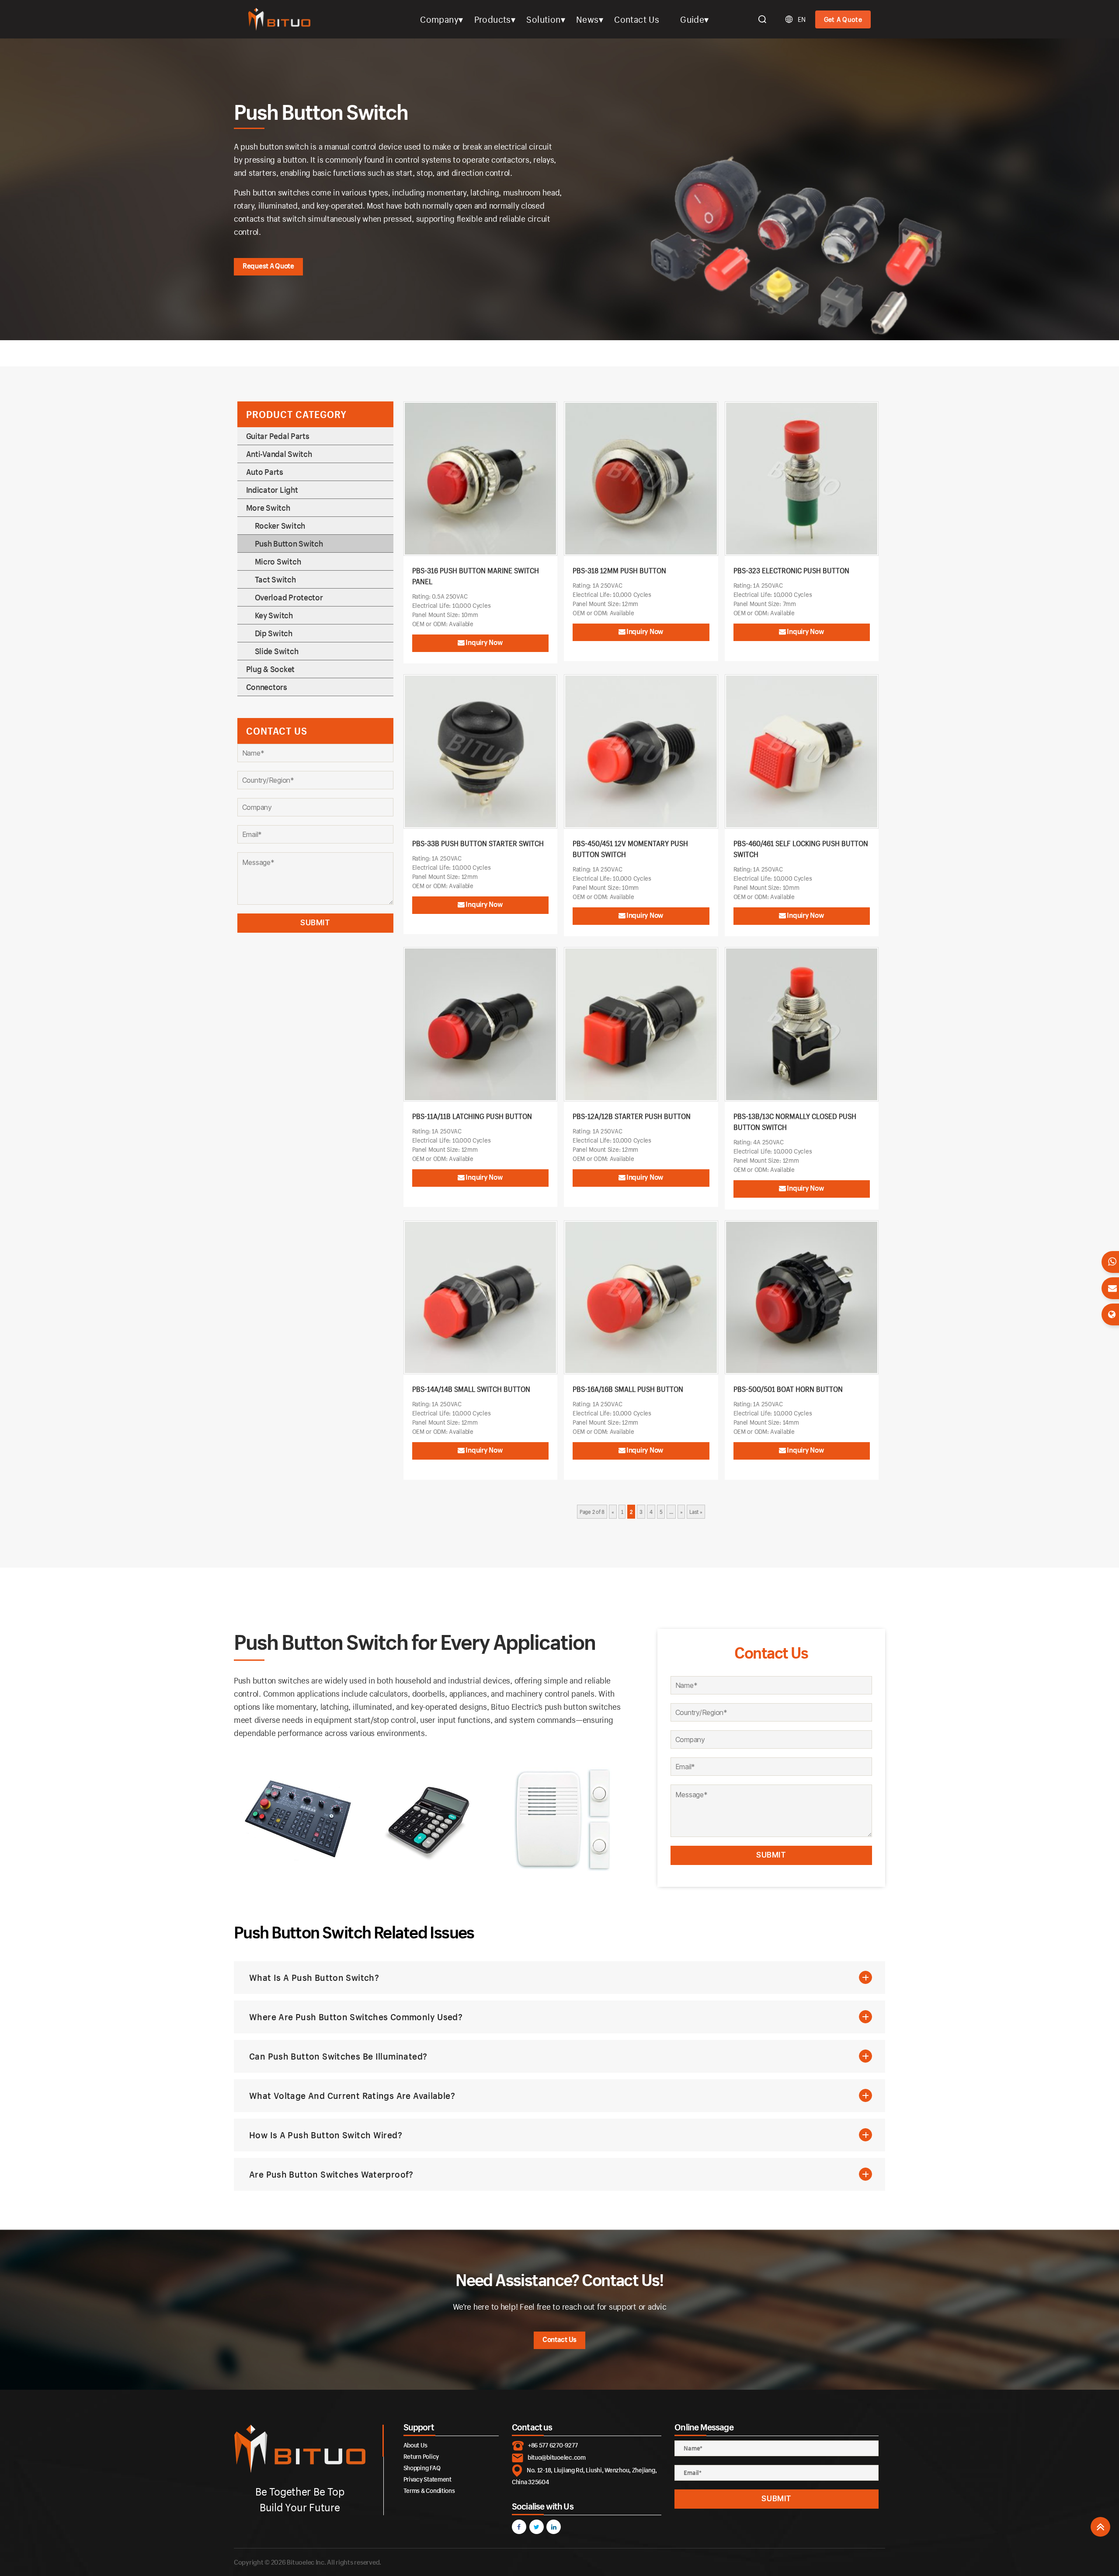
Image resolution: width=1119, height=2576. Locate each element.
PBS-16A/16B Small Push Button (628, 1389)
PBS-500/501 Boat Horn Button (788, 1389)
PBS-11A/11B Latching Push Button (472, 1116)
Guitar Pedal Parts (278, 436)
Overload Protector (289, 597)
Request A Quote (268, 266)
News (587, 19)
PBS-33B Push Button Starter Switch (478, 843)
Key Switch (274, 615)
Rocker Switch (280, 526)
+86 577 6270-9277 (553, 2445)
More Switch (268, 508)
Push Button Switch (289, 544)
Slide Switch (277, 651)
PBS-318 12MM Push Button (619, 570)
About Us (415, 2445)
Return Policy (421, 2456)
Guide (692, 19)
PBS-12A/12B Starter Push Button (632, 1116)
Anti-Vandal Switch (279, 454)
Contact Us (637, 19)
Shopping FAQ (422, 2468)
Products (493, 19)
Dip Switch (274, 633)
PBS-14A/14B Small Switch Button (471, 1389)
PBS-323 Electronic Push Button (791, 570)
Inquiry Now (484, 642)
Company (439, 19)
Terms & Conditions (429, 2491)
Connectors (267, 687)
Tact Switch (275, 579)
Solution (543, 19)
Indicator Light (272, 490)
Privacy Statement (427, 2479)
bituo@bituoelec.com (557, 2457)
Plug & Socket (271, 669)
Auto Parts (265, 472)
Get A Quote (843, 19)
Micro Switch (278, 561)
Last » (696, 1512)
